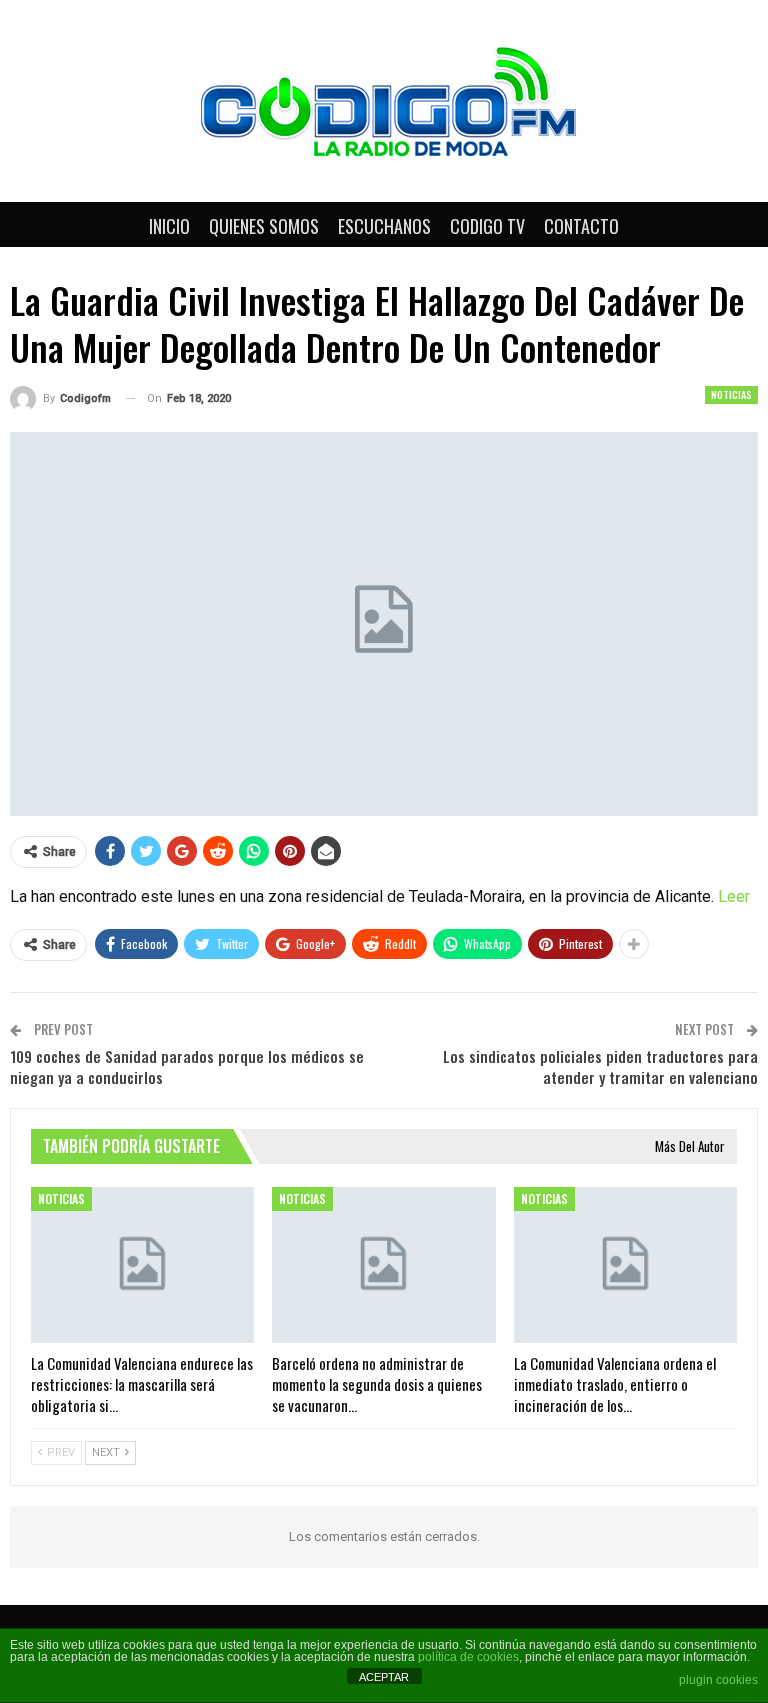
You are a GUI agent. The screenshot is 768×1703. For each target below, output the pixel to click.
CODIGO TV (487, 226)
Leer (734, 896)
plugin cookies (718, 1680)
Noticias (731, 394)
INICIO (169, 226)
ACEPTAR (384, 1677)
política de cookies (468, 1657)
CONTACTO (581, 226)
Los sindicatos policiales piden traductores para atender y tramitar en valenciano (600, 1066)
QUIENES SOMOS (264, 226)
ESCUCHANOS (384, 226)
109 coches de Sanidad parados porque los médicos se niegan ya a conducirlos (187, 1066)
